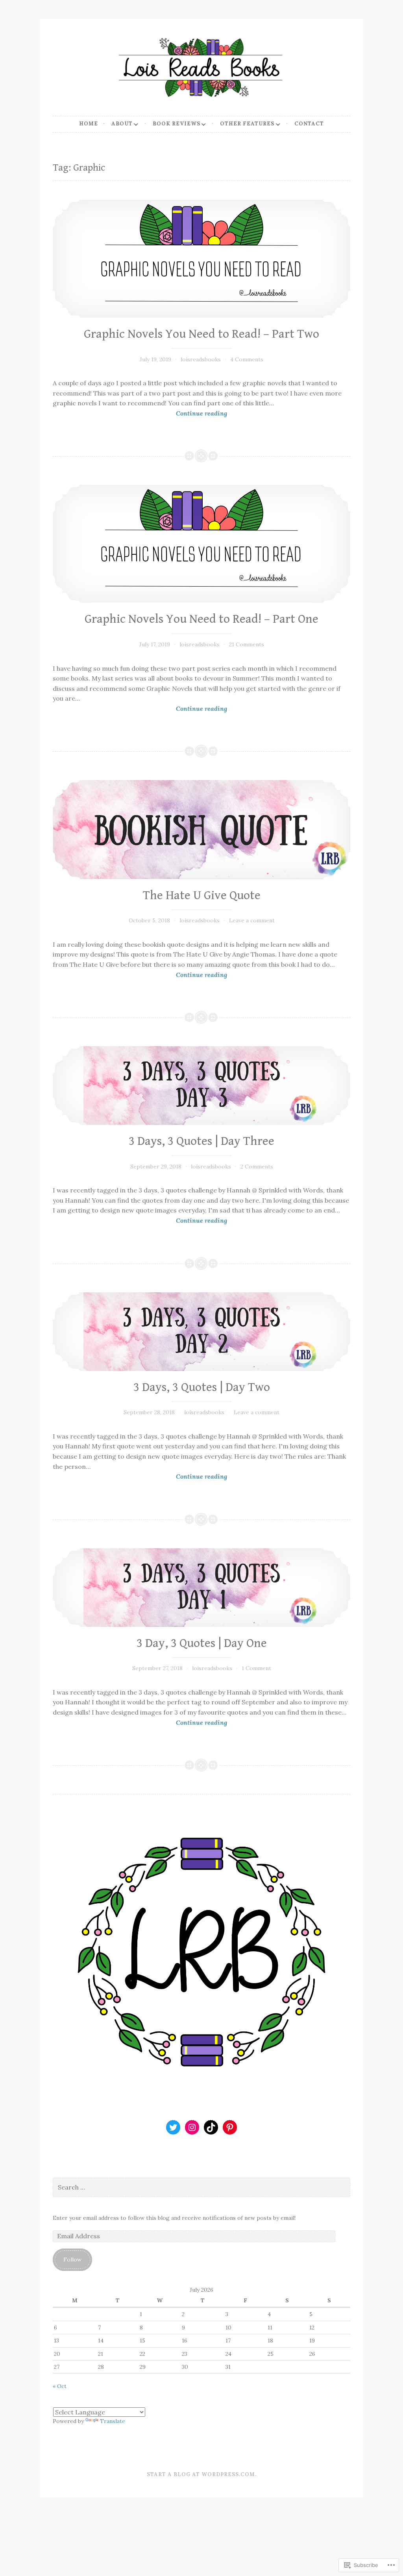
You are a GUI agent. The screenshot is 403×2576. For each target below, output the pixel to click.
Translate (113, 2421)
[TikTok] (211, 2127)
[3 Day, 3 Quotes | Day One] (201, 1588)
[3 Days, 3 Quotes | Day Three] (201, 1086)
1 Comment (256, 1668)
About (122, 124)
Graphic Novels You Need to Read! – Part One (201, 619)
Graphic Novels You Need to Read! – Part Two (201, 334)
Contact (309, 124)
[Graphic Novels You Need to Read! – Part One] (201, 544)
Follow (72, 2260)
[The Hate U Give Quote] (201, 829)
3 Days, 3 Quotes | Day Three (201, 1141)
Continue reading (140, 414)
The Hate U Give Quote (202, 896)
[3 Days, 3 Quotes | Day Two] (201, 1332)
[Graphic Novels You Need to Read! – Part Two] (201, 259)
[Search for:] (201, 2188)
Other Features (247, 124)
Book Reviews (177, 124)
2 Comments (257, 1167)
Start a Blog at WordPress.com (201, 2474)
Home (89, 124)
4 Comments (247, 359)
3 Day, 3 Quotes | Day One (202, 1643)
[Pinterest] (230, 2127)
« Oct (60, 2386)
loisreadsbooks (201, 359)
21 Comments (247, 644)
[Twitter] (173, 2127)
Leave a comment (252, 920)
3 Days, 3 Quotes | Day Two (202, 1387)
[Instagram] (192, 2127)
